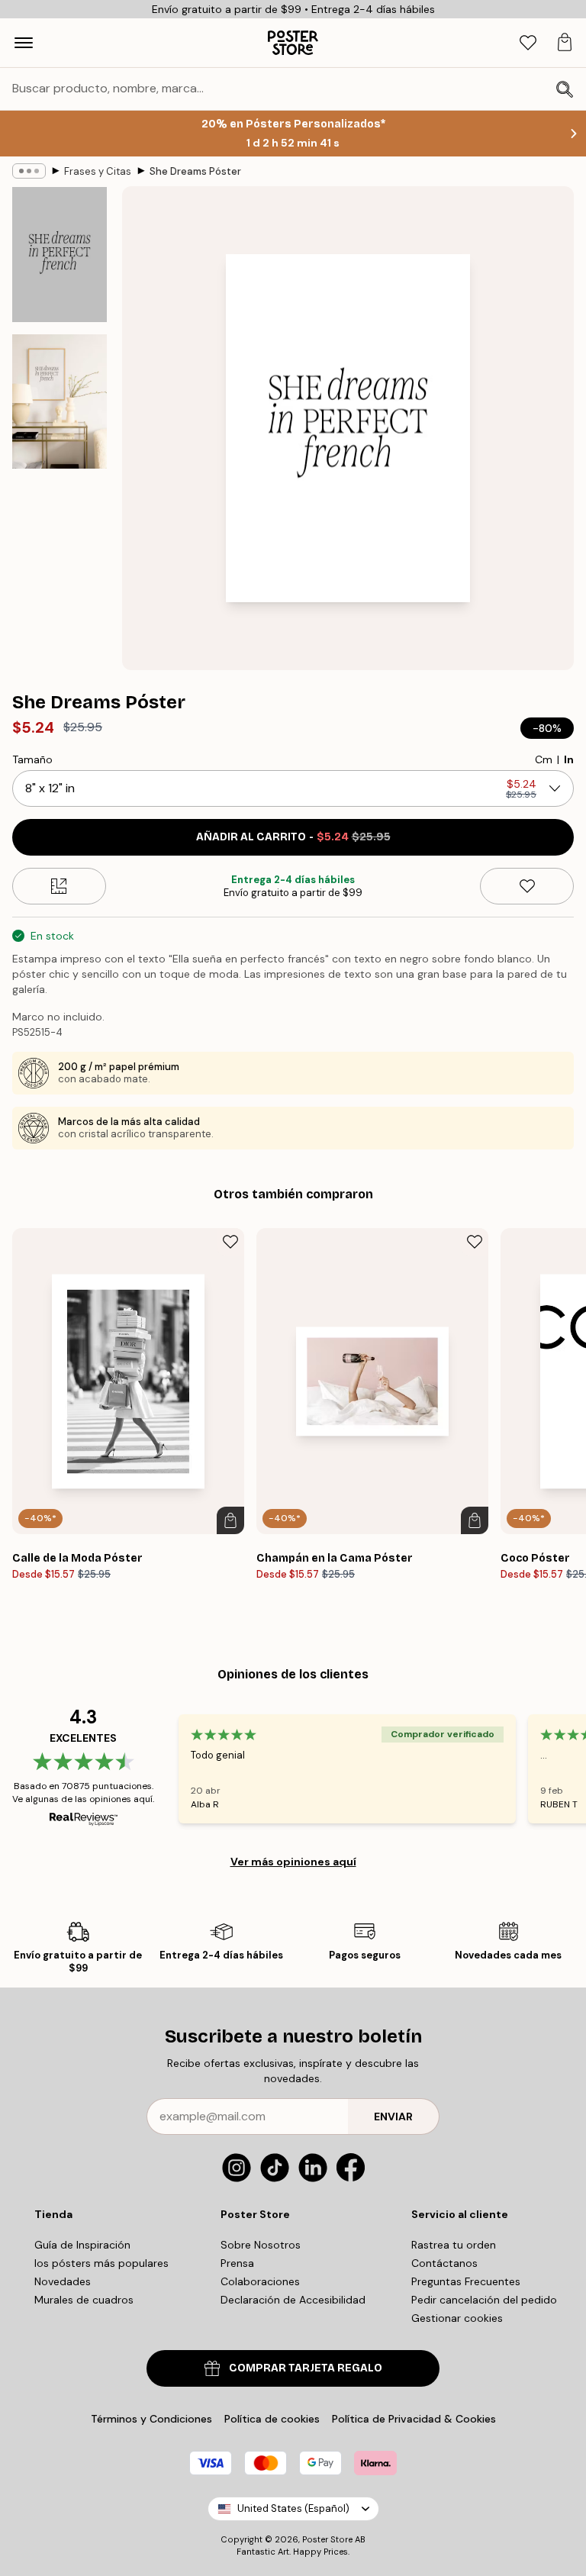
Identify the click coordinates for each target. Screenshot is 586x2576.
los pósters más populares (101, 2263)
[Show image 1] (60, 255)
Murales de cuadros (84, 2300)
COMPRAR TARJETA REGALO (306, 2368)
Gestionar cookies (457, 2318)
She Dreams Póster (195, 171)
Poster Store (327, 2539)
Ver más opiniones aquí (293, 1862)
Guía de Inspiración (82, 2245)
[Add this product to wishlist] (527, 886)
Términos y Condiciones (151, 2419)
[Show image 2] (60, 401)
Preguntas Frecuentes (466, 2281)
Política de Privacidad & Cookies (414, 2419)
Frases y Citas (98, 171)
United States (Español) (293, 2508)
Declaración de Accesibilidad (293, 2300)
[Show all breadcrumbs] (29, 171)
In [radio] (569, 759)
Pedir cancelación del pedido (484, 2300)
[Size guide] (59, 886)
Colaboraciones (260, 2281)
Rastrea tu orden (454, 2245)
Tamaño (32, 759)
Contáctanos (444, 2263)
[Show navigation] (24, 43)
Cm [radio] (544, 759)
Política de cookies (272, 2419)
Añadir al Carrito (293, 837)
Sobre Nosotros (261, 2245)
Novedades (63, 2281)
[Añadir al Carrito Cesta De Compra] (230, 1520)
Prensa (237, 2263)
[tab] (528, 43)
